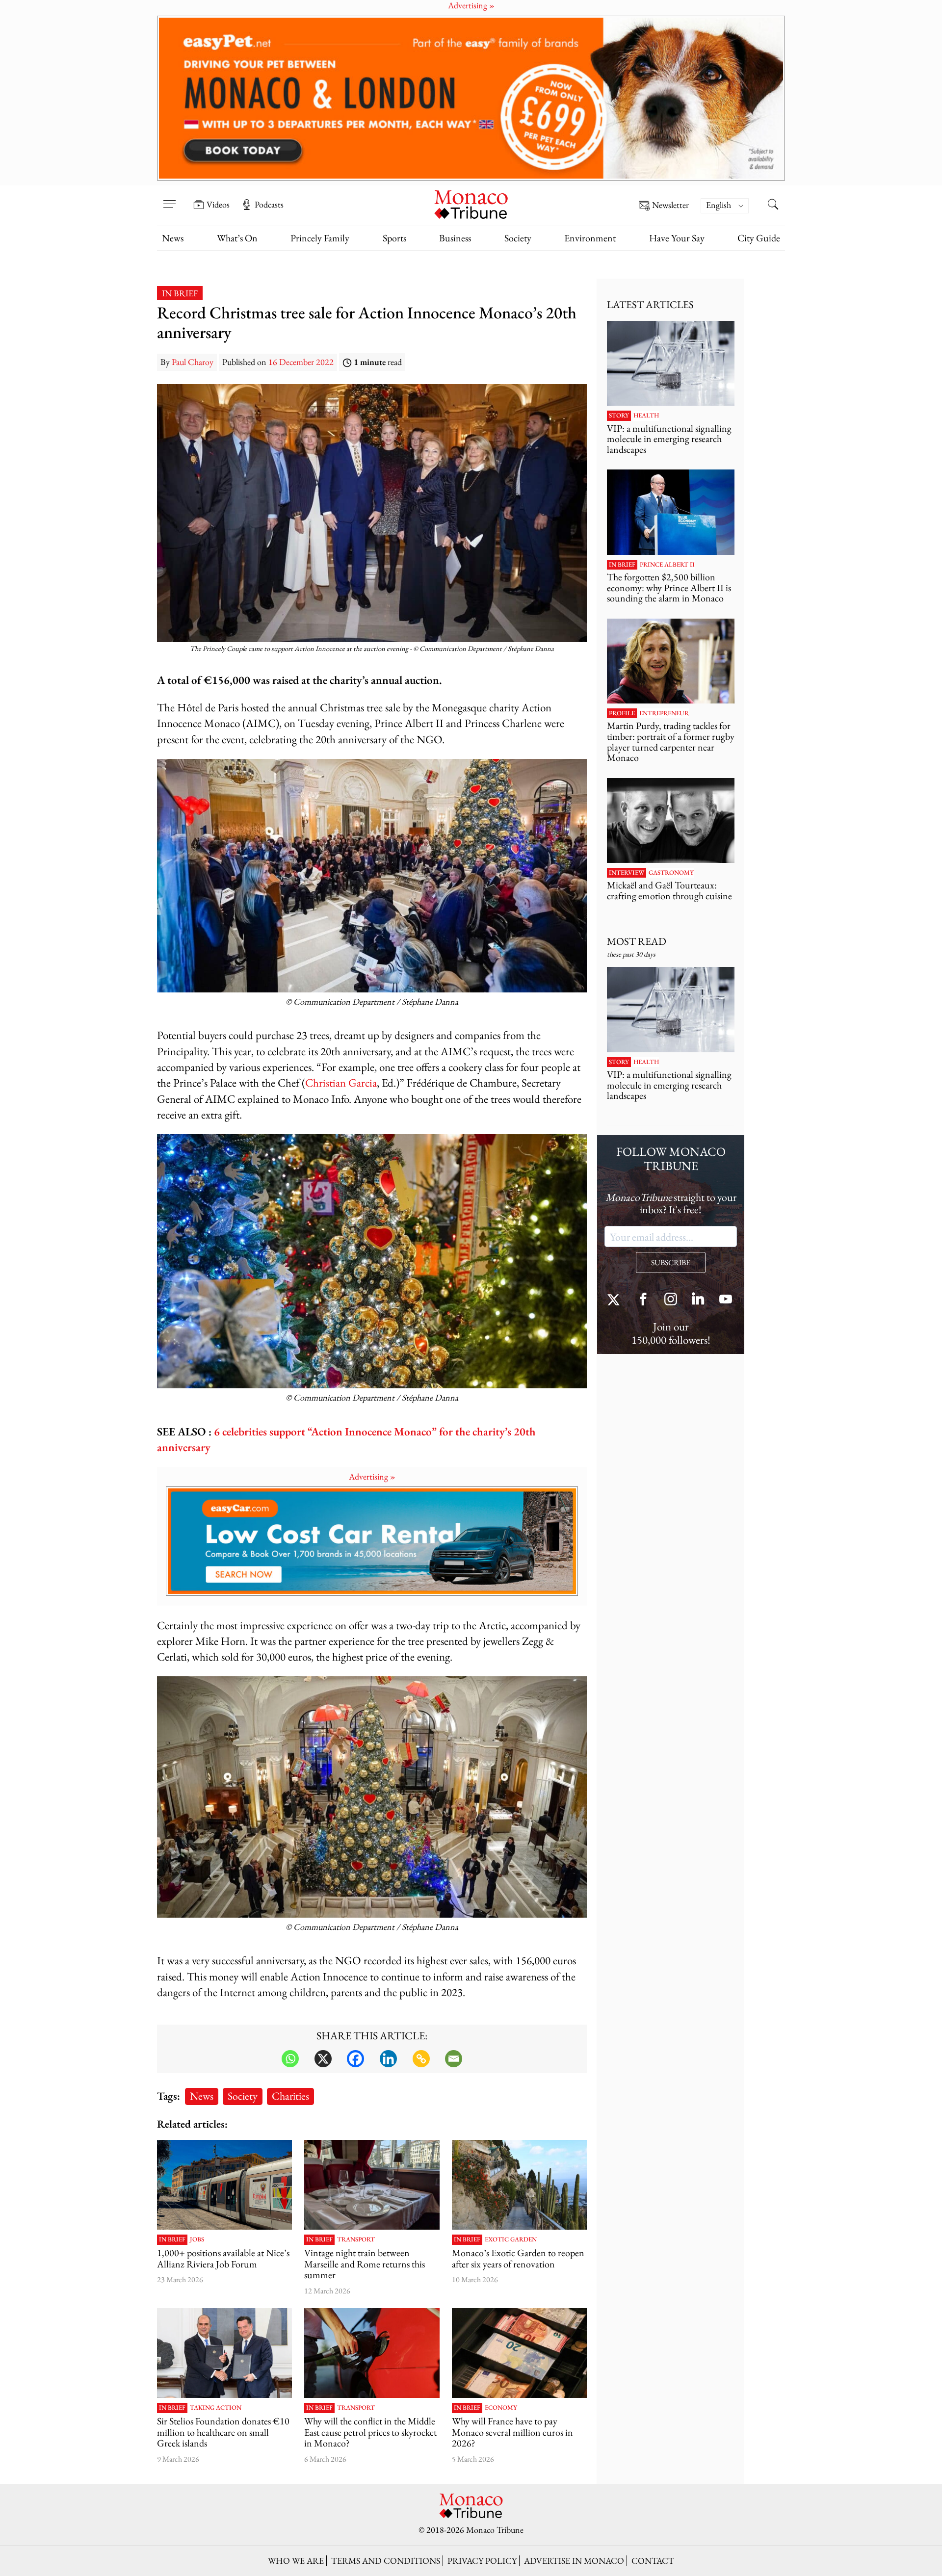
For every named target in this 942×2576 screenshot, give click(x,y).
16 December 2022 (301, 362)
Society (518, 238)
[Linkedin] (388, 2059)
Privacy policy (482, 2561)
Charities (290, 2096)
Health (646, 416)
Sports (394, 238)
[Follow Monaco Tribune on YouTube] (726, 1300)
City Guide (759, 238)
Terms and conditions (386, 2561)
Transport (356, 2239)
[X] (323, 2059)
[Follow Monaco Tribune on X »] (616, 1300)
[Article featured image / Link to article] (224, 2185)
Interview (627, 873)
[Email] (454, 2059)
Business (455, 238)
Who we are (296, 2561)
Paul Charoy (193, 362)
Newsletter (670, 205)
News (173, 238)
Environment (590, 238)
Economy (501, 2408)
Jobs (197, 2239)
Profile (622, 713)
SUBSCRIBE (671, 1262)
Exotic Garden (511, 2239)
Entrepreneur (664, 713)
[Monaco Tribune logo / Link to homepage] (471, 203)
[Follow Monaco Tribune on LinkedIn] (698, 1300)
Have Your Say (677, 238)
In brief (180, 293)
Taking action (216, 2408)
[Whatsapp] (290, 2059)
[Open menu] (169, 198)
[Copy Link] (421, 2059)
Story (619, 416)
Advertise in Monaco (574, 2561)
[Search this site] (773, 206)
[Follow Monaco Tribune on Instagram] (671, 1300)
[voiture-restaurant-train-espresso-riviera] (372, 2185)
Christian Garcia (341, 1082)
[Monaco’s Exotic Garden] (519, 2185)
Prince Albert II (667, 565)
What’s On (237, 238)
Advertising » (372, 1476)
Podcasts (269, 205)
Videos (218, 205)
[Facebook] (355, 2059)
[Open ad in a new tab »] (471, 98)
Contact (653, 2561)
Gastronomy (671, 873)
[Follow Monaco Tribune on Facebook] (643, 1300)
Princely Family (320, 238)
